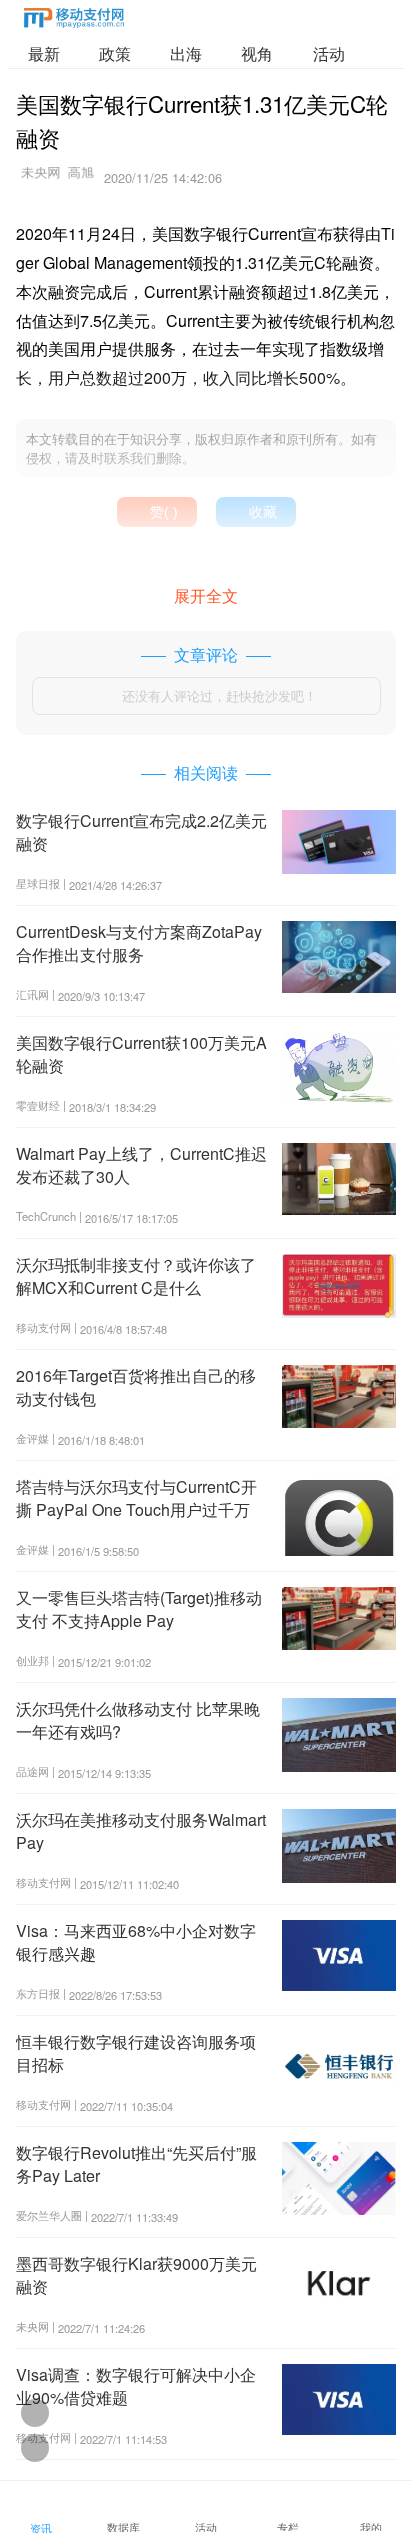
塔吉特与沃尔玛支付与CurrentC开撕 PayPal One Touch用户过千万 (136, 1497)
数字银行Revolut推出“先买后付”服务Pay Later (136, 2163)
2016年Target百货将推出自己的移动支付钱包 (136, 1386)
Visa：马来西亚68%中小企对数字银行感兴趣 (136, 1941)
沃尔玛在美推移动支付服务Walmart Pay (141, 1830)
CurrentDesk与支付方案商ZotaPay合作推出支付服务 (139, 942)
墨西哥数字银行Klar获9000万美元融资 (136, 2274)
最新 (44, 53)
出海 (186, 53)
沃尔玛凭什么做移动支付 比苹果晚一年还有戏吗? (138, 1719)
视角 (257, 53)
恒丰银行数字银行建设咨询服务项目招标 (136, 2052)
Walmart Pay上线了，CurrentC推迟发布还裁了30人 (141, 1164)
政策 (115, 53)
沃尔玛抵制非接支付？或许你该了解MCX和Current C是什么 (136, 1275)
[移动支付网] (74, 21)
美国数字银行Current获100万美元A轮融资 (141, 1053)
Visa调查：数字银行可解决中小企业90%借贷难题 (136, 2385)
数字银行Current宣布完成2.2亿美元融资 (141, 831)
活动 (329, 53)
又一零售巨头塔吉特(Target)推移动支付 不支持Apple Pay (139, 1608)
